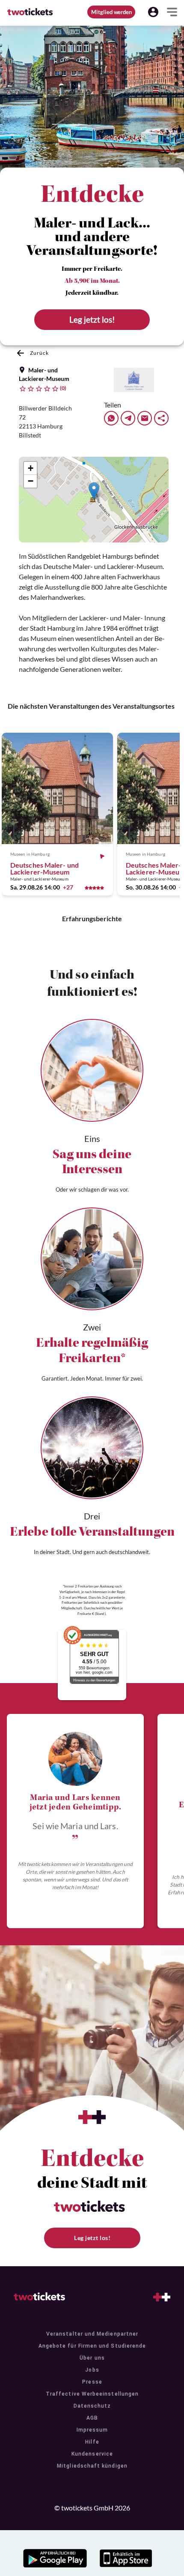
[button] (153, 12)
